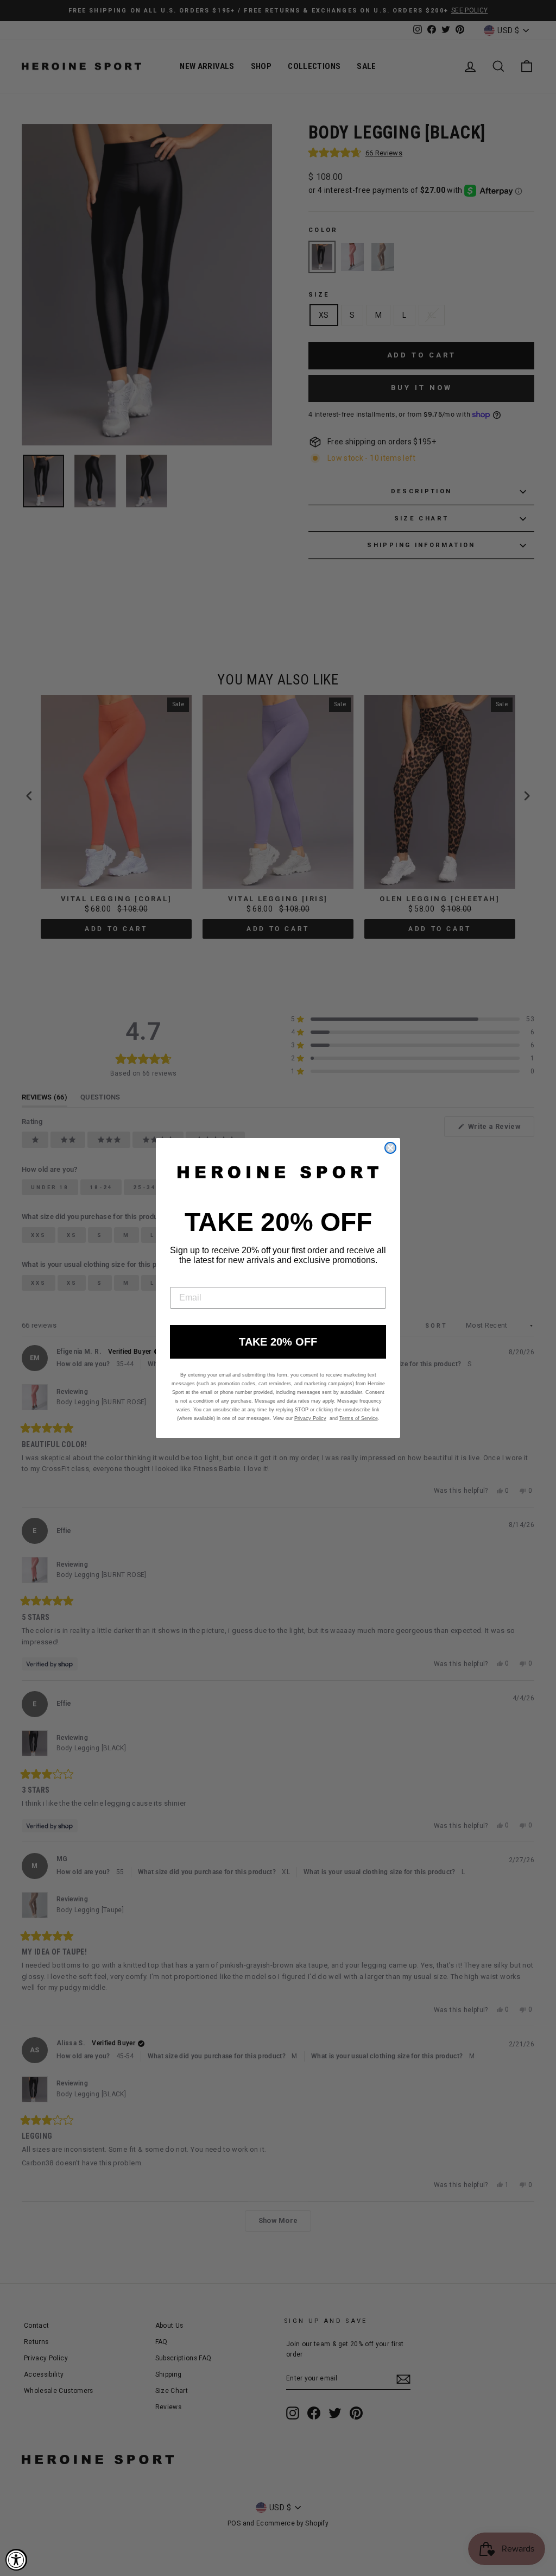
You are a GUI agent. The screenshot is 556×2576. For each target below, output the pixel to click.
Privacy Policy (310, 1418)
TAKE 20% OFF (278, 1342)
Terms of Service (359, 1418)
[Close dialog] (390, 1148)
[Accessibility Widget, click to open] (16, 2560)
